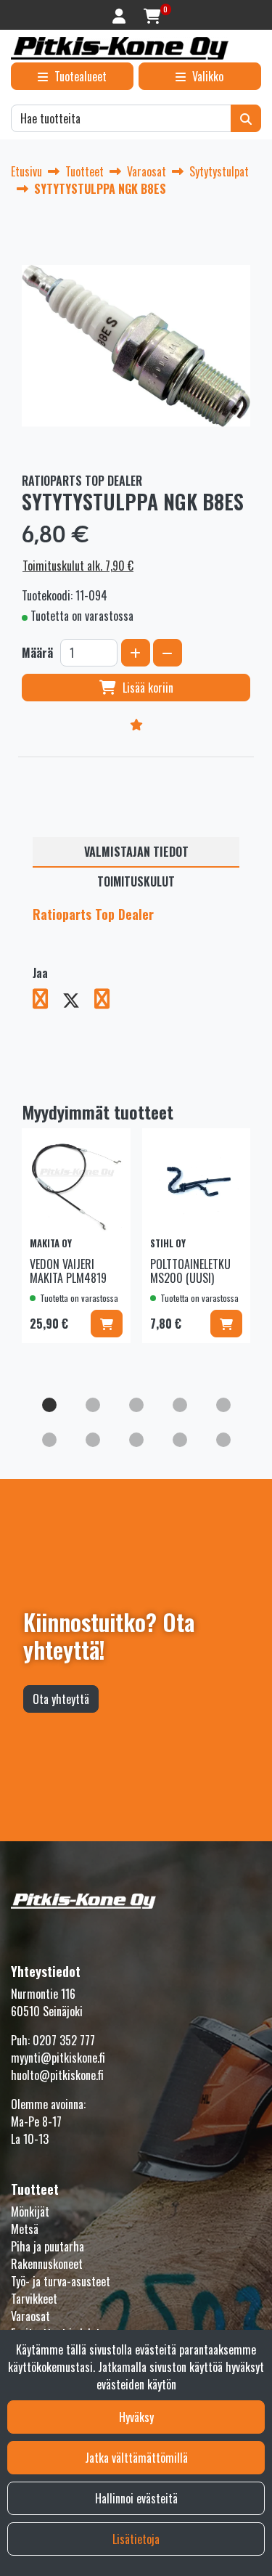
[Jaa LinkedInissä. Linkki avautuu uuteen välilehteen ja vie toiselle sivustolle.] (108, 1001)
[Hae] (246, 118)
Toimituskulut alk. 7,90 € (78, 566)
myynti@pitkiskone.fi (58, 2058)
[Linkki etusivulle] (120, 48)
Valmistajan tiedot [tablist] (136, 852)
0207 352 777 (64, 2040)
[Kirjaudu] (121, 15)
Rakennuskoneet (47, 2264)
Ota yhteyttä (61, 1699)
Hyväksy (136, 2417)
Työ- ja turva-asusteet (61, 2281)
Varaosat (30, 2316)
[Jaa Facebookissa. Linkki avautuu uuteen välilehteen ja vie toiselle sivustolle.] (48, 1001)
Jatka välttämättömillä (136, 2458)
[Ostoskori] (152, 15)
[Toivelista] (136, 724)
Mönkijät (30, 2212)
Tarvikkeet (34, 2299)
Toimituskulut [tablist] (136, 881)
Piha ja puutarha (48, 2246)
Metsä (25, 2229)
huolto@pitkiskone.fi (57, 2075)
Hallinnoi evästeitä (136, 2498)
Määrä (37, 653)
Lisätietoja (136, 2539)
